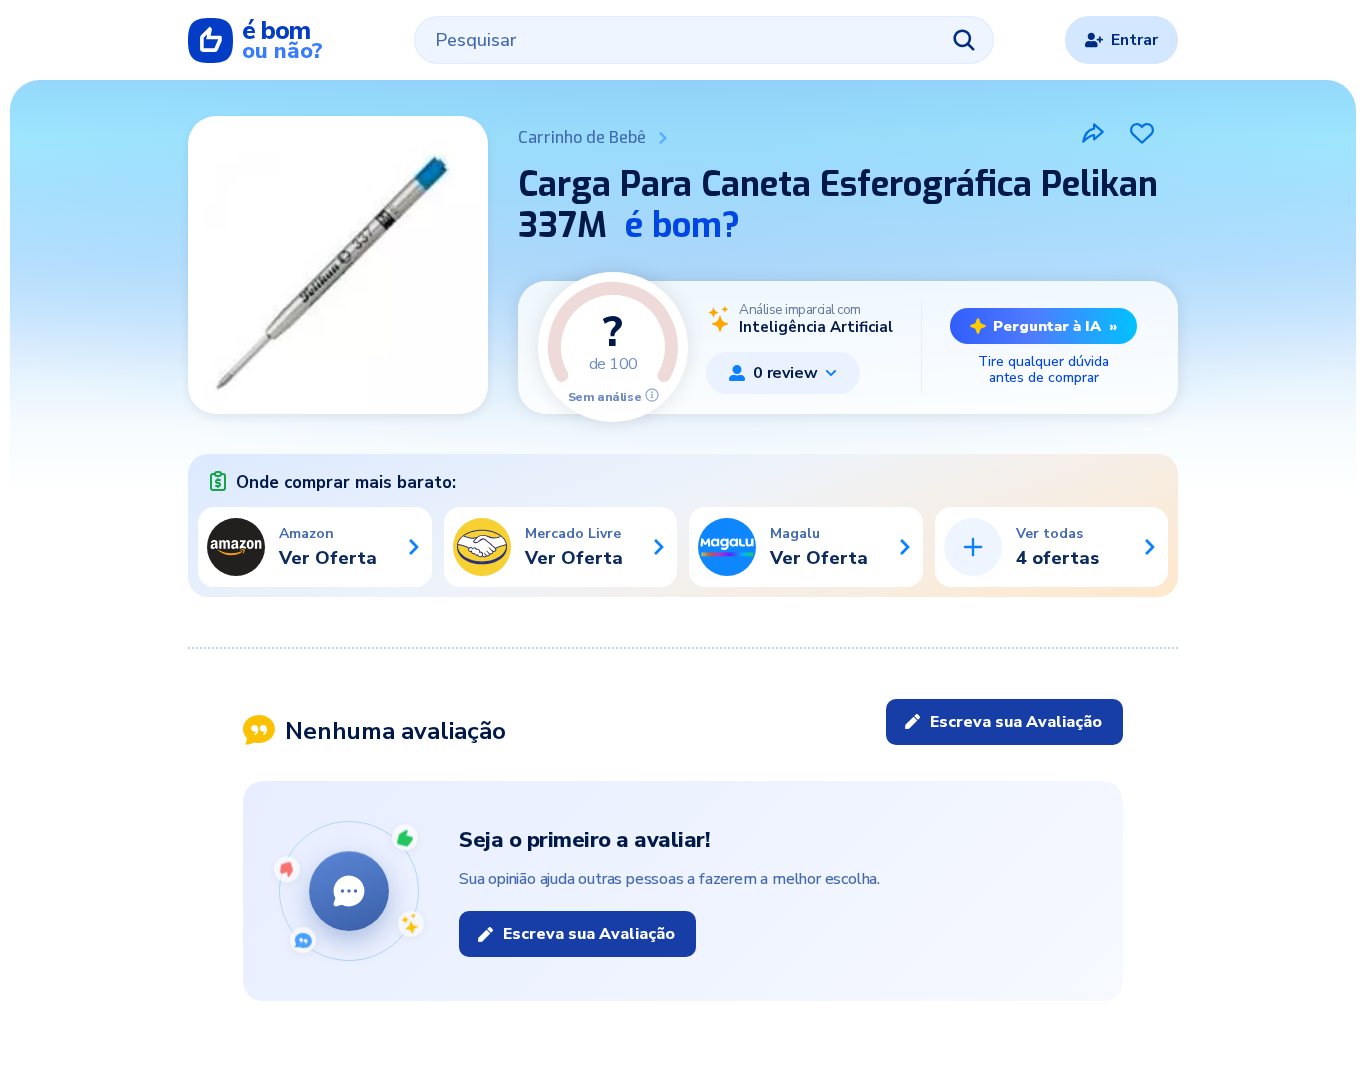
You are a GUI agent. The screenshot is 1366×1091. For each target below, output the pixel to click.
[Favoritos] (1142, 133)
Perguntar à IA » (1055, 326)
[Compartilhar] (1093, 133)
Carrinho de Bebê (582, 137)
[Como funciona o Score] (652, 395)
